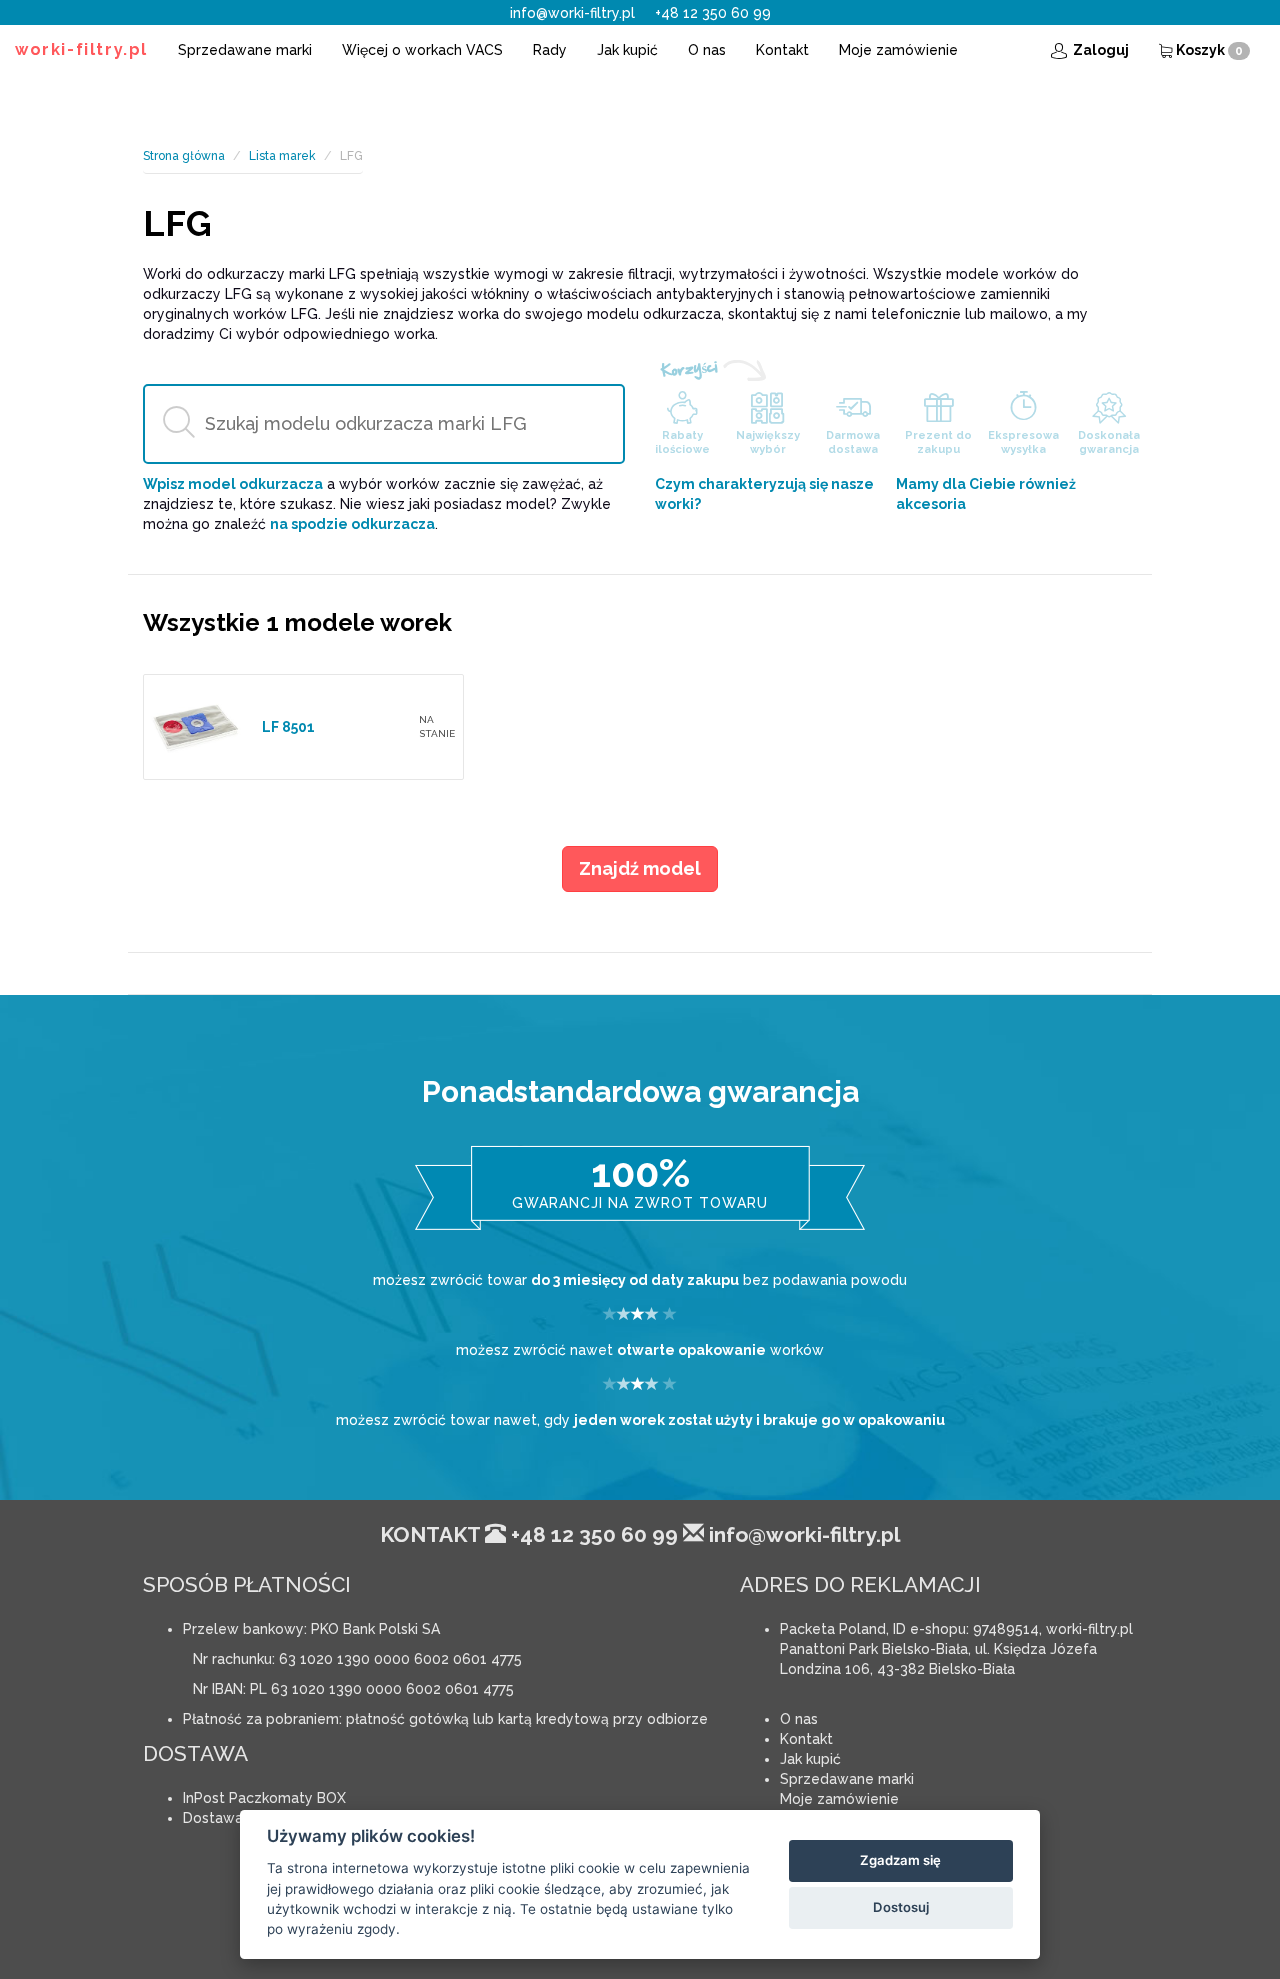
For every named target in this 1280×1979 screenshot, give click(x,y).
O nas (707, 50)
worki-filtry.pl (81, 49)
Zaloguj (1099, 50)
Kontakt (782, 50)
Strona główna (184, 156)
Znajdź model (640, 868)
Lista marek (282, 156)
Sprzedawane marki (245, 50)
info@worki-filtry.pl (572, 13)
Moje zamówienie (898, 50)
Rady (550, 50)
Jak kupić (627, 50)
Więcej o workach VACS (422, 50)
